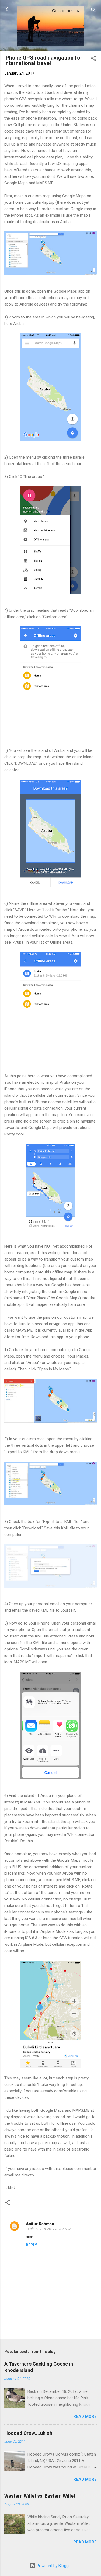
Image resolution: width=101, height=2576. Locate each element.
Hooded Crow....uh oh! (29, 2433)
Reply (31, 2245)
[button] (93, 59)
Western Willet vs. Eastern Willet (40, 2496)
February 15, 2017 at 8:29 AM (50, 2229)
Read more (85, 2416)
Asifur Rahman (40, 2224)
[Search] (93, 11)
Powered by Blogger (54, 2566)
